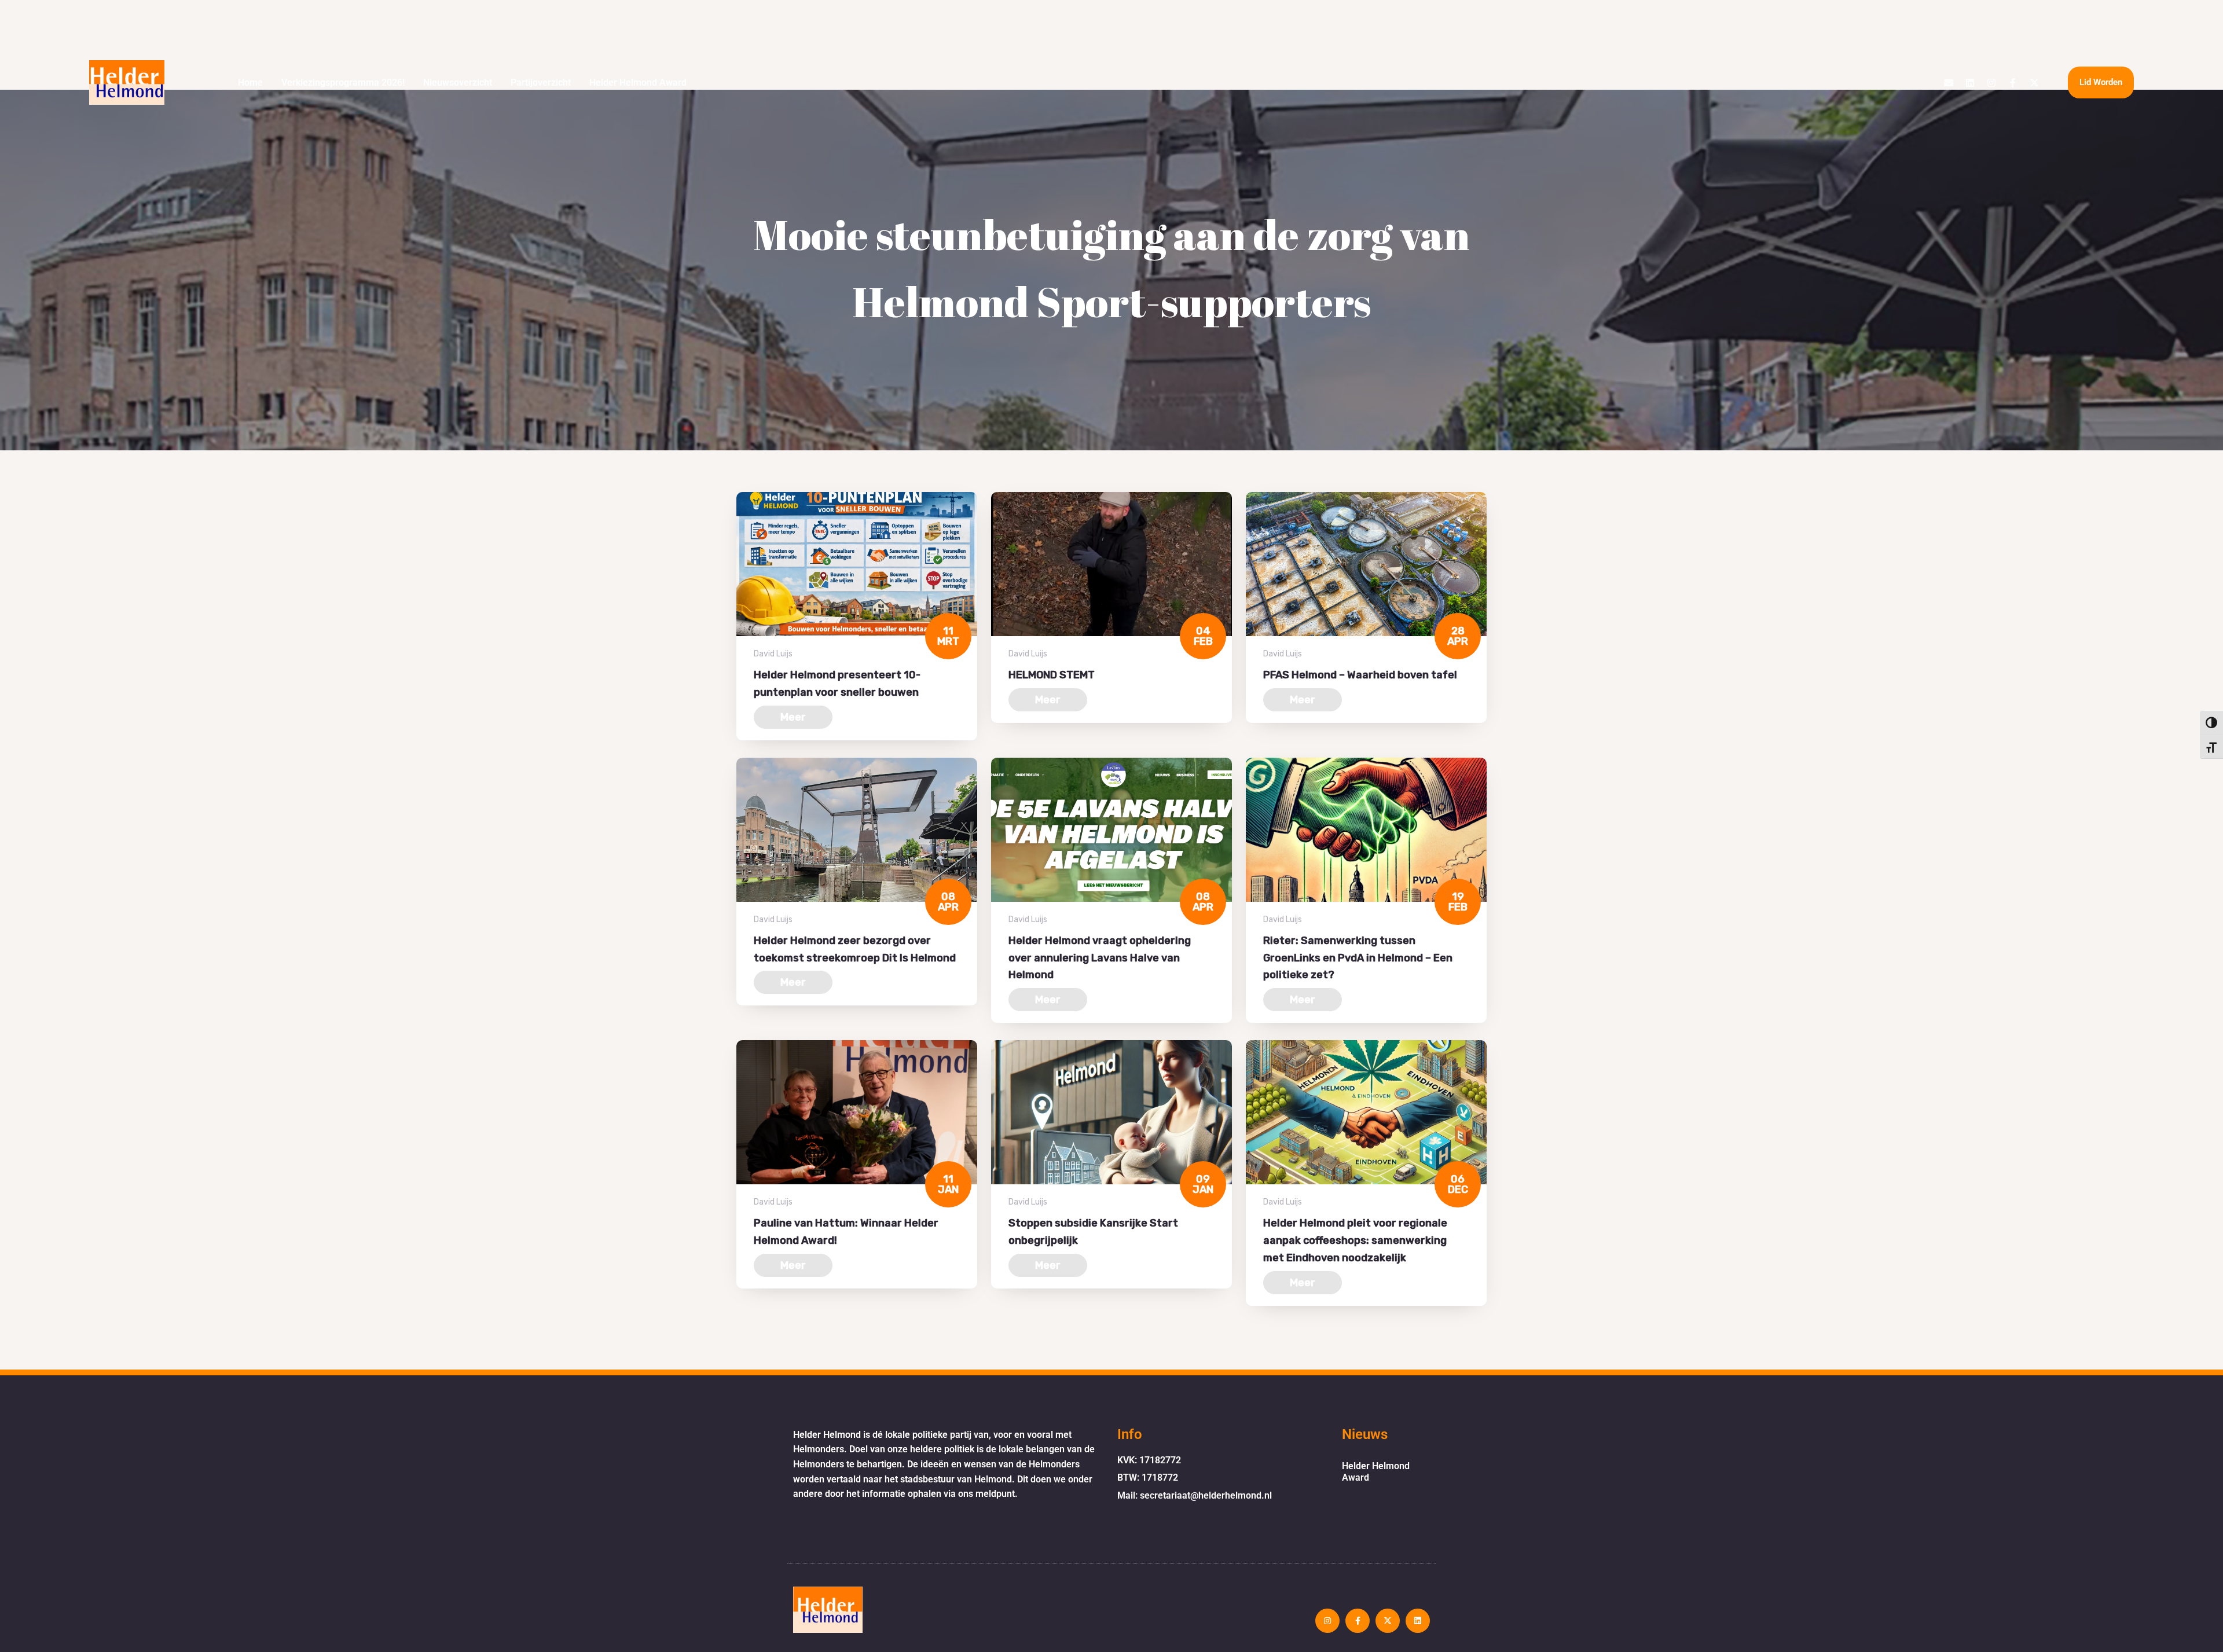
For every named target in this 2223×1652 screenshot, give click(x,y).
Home (250, 82)
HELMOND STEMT (1052, 675)
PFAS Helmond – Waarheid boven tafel (1360, 675)
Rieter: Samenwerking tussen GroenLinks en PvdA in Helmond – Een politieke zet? (1358, 958)
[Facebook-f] (2013, 83)
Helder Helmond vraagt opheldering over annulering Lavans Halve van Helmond (1100, 958)
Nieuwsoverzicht (458, 82)
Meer (793, 717)
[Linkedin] (1970, 83)
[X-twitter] (2034, 83)
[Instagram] (1991, 83)
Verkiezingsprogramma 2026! (343, 82)
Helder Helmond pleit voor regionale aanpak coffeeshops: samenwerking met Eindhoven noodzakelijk (1355, 1240)
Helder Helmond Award (638, 82)
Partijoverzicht (541, 82)
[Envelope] (1949, 83)
